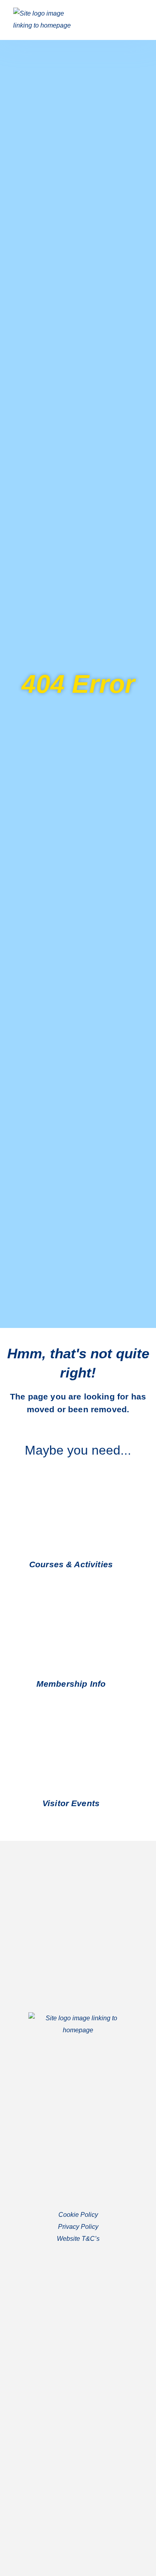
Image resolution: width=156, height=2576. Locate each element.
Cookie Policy (78, 2215)
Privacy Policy (78, 2227)
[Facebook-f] (70, 2418)
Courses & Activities (71, 1564)
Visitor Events (71, 1803)
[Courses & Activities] (122, 1565)
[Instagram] (86, 2418)
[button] (135, 20)
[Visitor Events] (109, 1804)
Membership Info (71, 1684)
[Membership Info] (115, 1684)
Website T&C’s (78, 2239)
